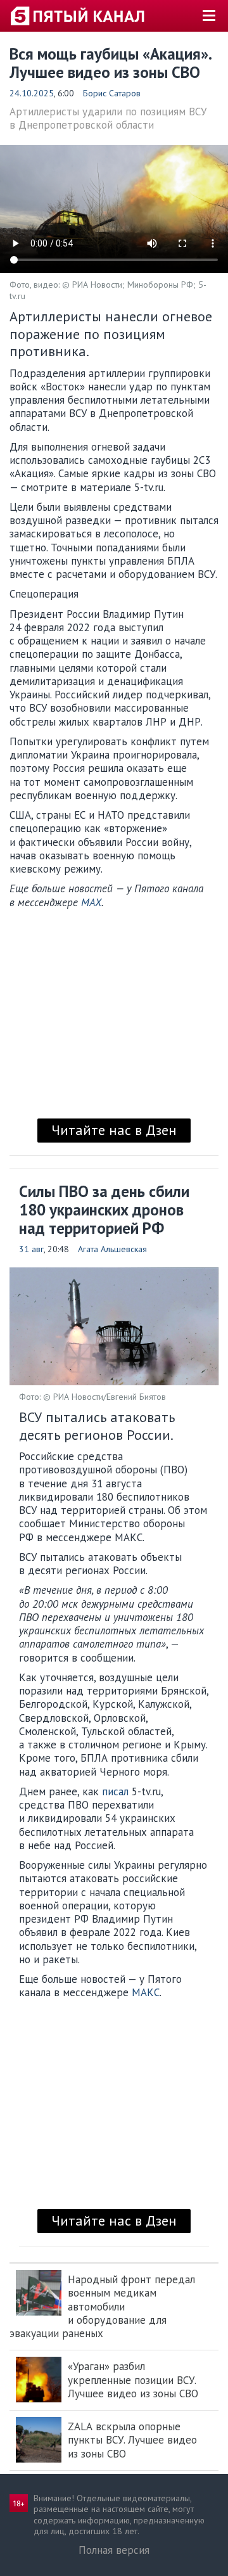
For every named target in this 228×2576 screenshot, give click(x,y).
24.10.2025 (32, 93)
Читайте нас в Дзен (114, 1130)
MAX (91, 902)
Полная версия (114, 2550)
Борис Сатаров (112, 93)
